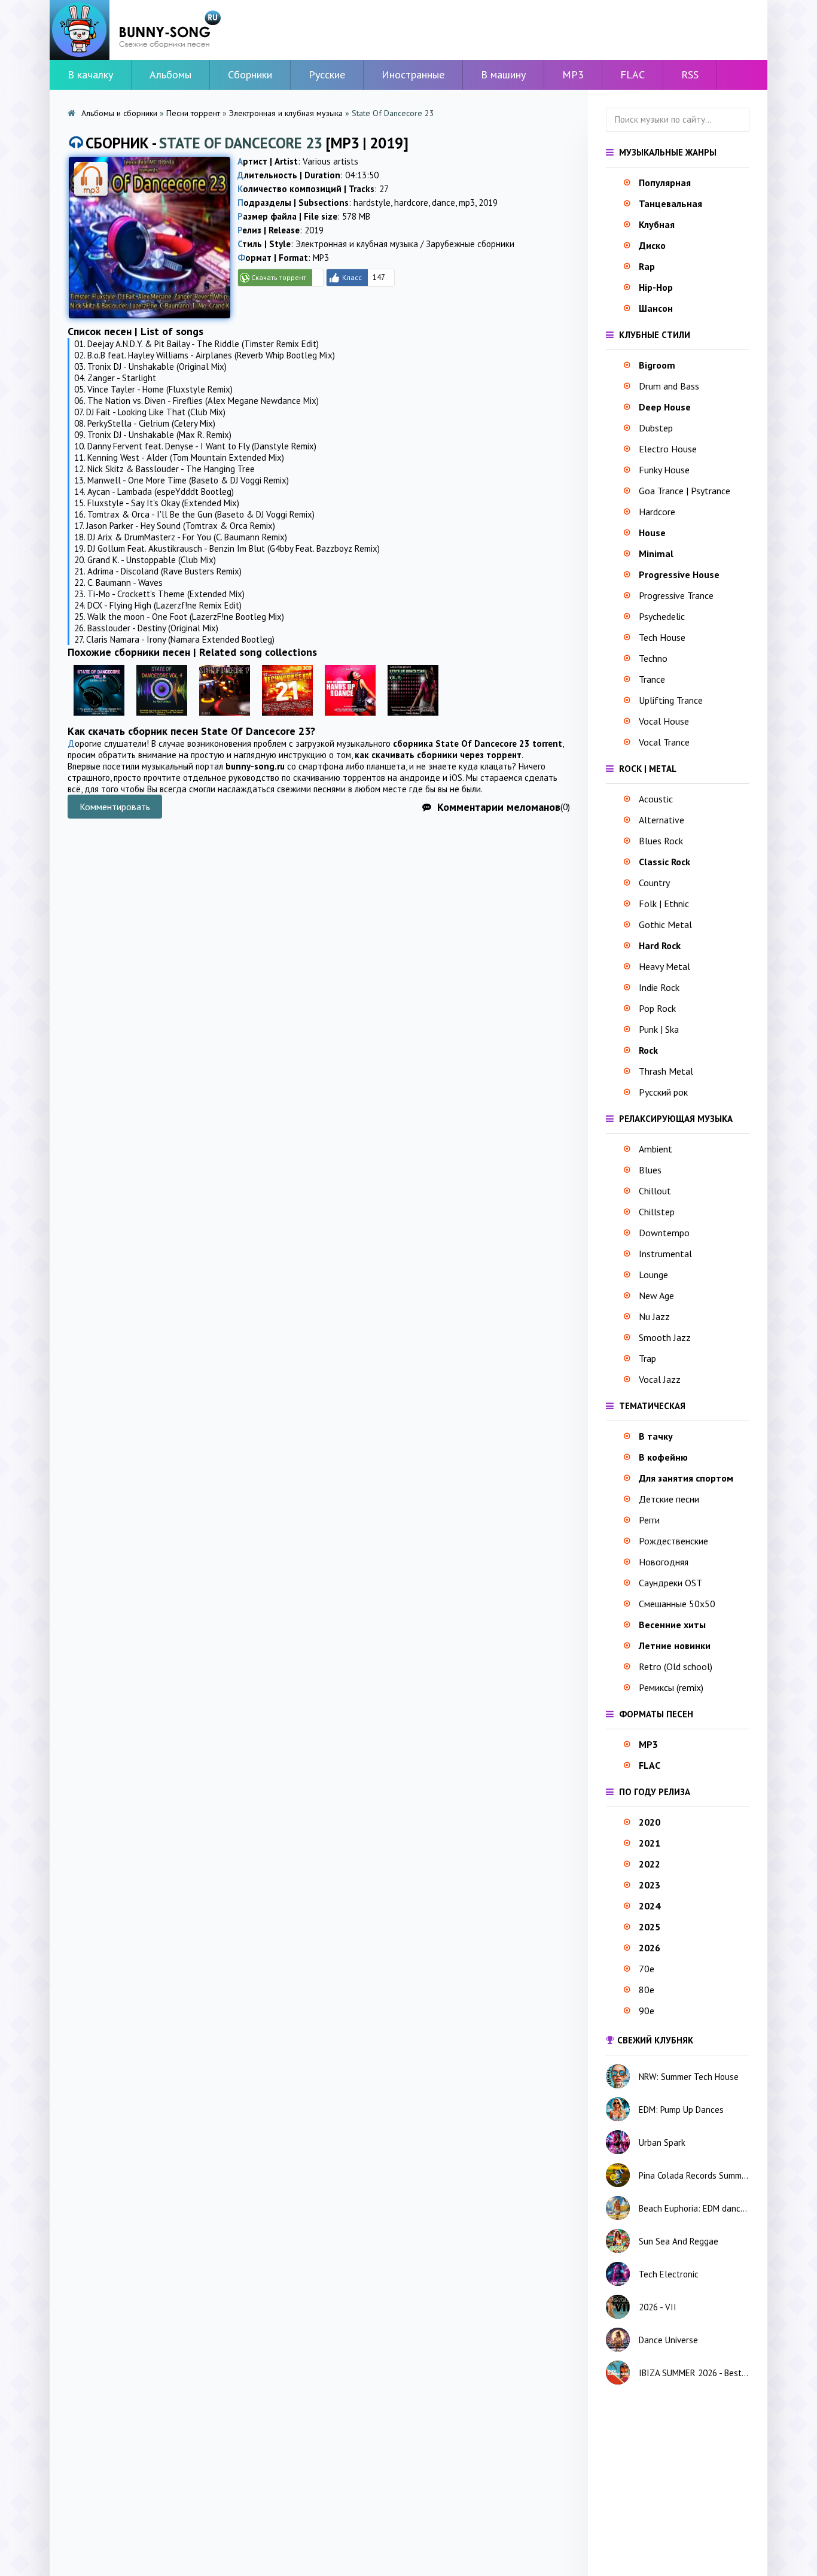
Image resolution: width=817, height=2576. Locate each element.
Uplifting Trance (671, 700)
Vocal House (664, 721)
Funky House (664, 470)
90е (647, 2011)
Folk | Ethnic (664, 904)
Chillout (655, 1191)
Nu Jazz (654, 1316)
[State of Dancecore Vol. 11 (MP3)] (413, 718)
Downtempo (664, 1233)
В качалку (90, 74)
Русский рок (663, 1092)
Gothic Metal (665, 924)
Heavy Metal (664, 966)
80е (647, 1990)
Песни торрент (193, 113)
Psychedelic (662, 616)
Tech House (662, 637)
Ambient (656, 1149)
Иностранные (413, 74)
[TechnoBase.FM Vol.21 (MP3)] (287, 718)
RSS (690, 74)
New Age (656, 1295)
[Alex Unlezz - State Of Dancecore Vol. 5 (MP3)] (99, 718)
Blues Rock (661, 841)
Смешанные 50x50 (677, 1604)
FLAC (632, 74)
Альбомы (170, 74)
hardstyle (372, 203)
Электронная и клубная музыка (286, 113)
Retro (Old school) (676, 1666)
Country (654, 883)
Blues (650, 1170)
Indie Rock (659, 987)
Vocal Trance (664, 742)
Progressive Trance (676, 595)
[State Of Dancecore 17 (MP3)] (225, 718)
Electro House (668, 449)
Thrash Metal (666, 1071)
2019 (488, 203)
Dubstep (656, 428)
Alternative (661, 820)
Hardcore (657, 512)
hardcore (411, 203)
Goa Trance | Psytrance (685, 491)
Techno (653, 658)
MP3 (573, 74)
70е (647, 1969)
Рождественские (673, 1541)
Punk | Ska (659, 1029)
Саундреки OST (670, 1583)
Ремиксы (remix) (671, 1687)
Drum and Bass (669, 386)
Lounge (653, 1275)
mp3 (467, 203)
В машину (503, 74)
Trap (647, 1358)
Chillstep (657, 1212)
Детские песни (669, 1499)
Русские (327, 74)
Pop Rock (657, 1008)
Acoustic (656, 799)
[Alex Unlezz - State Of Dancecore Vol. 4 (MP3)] (162, 718)
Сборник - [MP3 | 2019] (247, 143)
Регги (649, 1520)
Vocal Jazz (660, 1379)
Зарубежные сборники (470, 244)
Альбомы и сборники (119, 113)
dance (443, 203)
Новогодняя (664, 1562)
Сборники (250, 74)
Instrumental (665, 1254)
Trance (652, 679)
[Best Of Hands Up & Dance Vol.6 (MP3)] (350, 718)
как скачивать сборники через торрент (438, 755)
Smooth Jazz (665, 1337)
